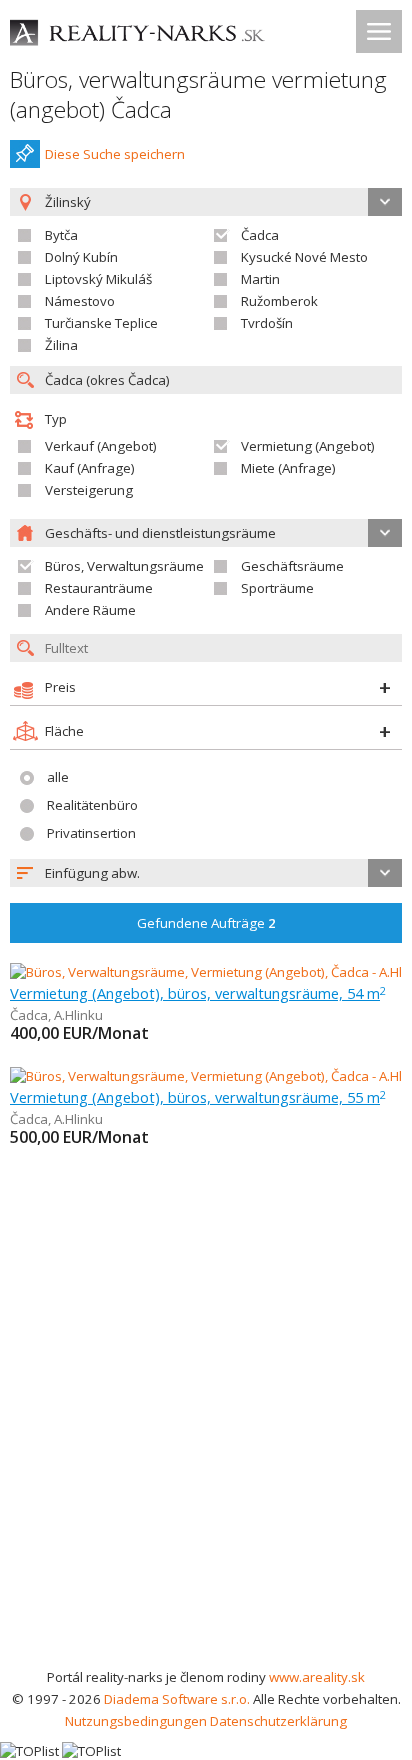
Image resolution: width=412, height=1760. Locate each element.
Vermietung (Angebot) (308, 446)
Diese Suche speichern (115, 154)
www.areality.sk (317, 1677)
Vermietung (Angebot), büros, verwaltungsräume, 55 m (198, 1097)
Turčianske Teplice (101, 323)
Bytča (61, 235)
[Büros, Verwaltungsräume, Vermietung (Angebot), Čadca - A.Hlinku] (211, 972)
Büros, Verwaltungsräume (124, 566)
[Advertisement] (206, 1450)
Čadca (260, 235)
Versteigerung (89, 490)
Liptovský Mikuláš (98, 279)
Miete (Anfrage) (288, 468)
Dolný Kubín (81, 257)
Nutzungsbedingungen (136, 1721)
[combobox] (206, 873)
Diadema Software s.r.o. (177, 1699)
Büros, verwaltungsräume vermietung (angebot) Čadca (198, 94)
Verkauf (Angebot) (101, 446)
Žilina (61, 345)
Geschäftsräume (292, 566)
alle (58, 777)
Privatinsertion (91, 833)
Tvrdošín (267, 323)
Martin (260, 279)
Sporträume (277, 588)
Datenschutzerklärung (278, 1721)
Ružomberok (279, 301)
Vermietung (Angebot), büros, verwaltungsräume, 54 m (198, 993)
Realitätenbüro (92, 805)
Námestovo (80, 301)
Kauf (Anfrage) (90, 468)
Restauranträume (99, 588)
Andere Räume (90, 610)
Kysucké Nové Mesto (304, 257)
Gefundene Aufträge (206, 923)
